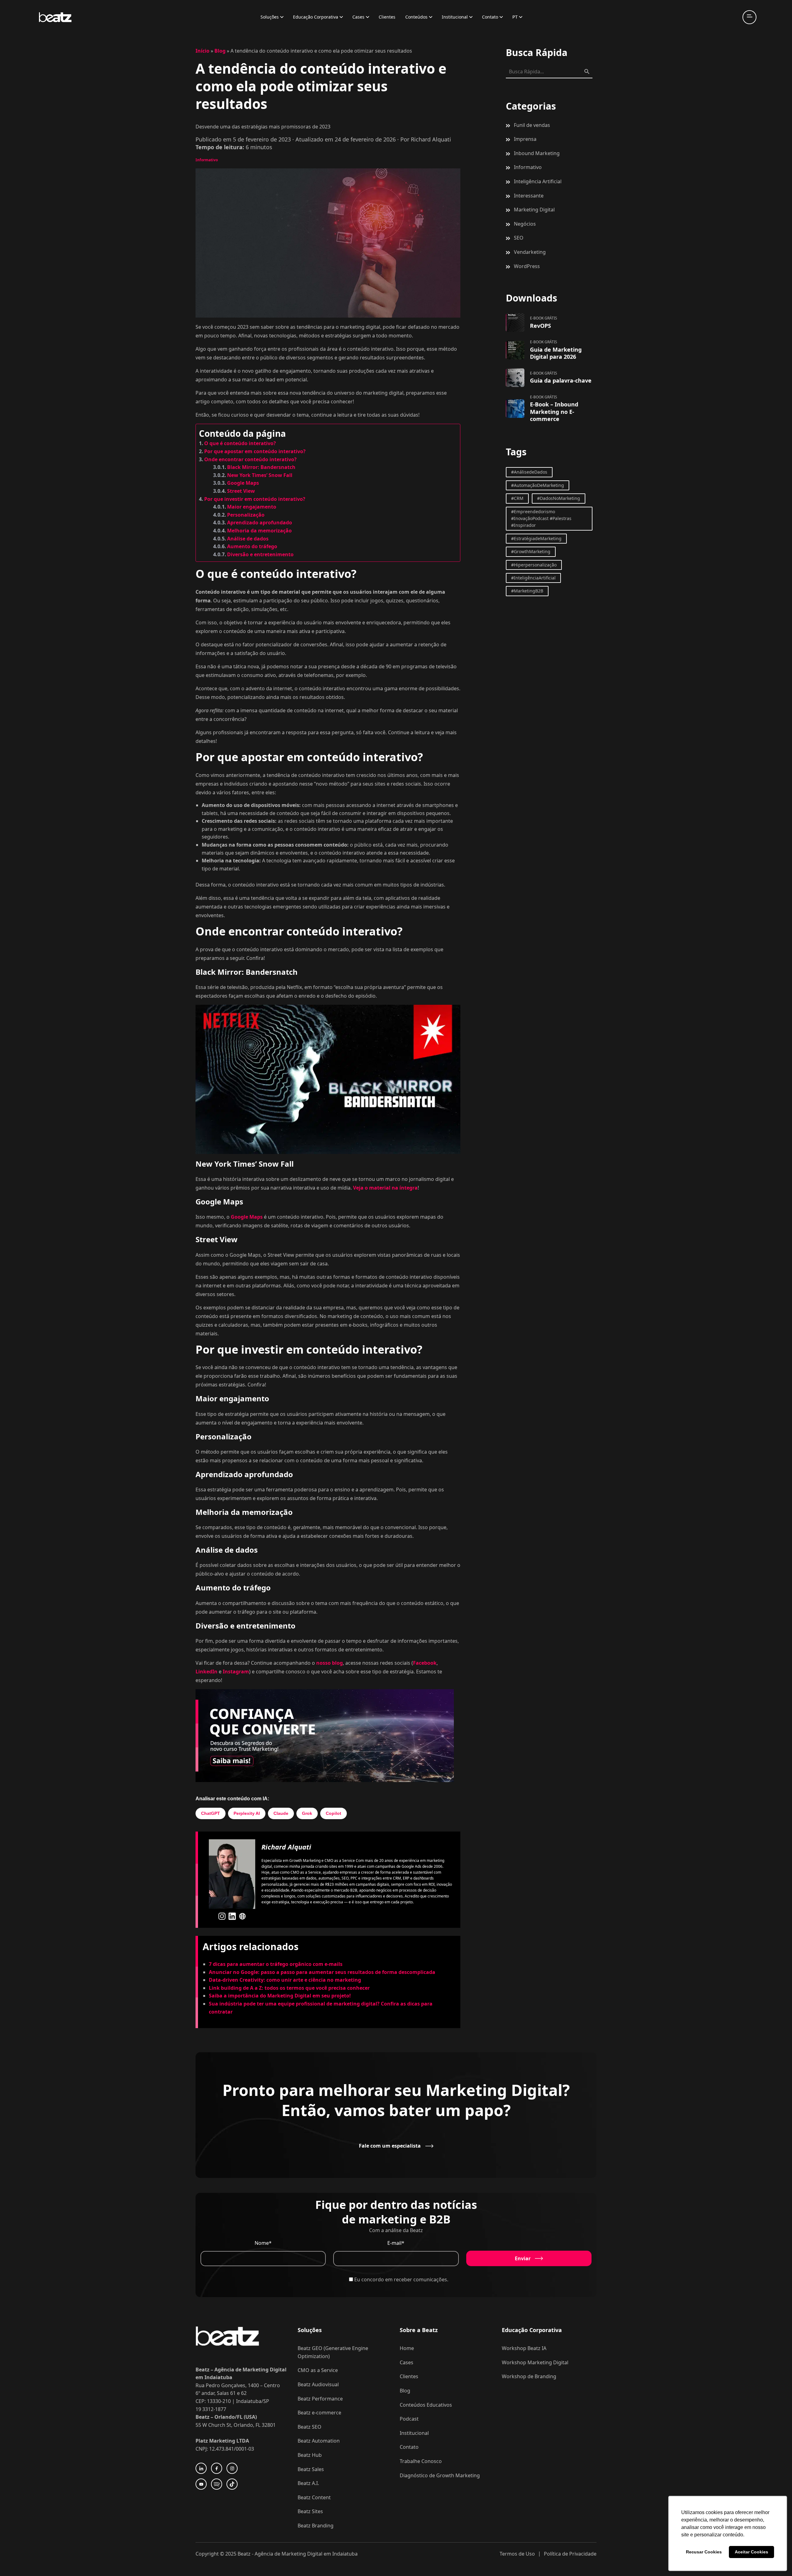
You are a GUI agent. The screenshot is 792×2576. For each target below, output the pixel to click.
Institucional (455, 17)
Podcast (409, 2419)
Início (202, 51)
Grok (307, 1813)
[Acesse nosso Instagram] (232, 2468)
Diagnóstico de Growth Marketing (440, 2475)
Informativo (207, 160)
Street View (241, 491)
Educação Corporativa (316, 17)
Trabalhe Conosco (421, 2461)
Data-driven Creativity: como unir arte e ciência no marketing (286, 1980)
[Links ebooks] (515, 323)
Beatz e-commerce (319, 2413)
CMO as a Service (318, 2370)
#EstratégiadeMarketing (536, 538)
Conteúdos (416, 17)
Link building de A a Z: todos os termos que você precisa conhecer (289, 1988)
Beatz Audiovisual (318, 2384)
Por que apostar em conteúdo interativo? (255, 451)
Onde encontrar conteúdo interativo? (250, 459)
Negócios (525, 224)
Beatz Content (314, 2497)
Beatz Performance (320, 2399)
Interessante (529, 196)
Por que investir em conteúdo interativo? (255, 499)
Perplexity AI (247, 1813)
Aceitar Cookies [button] (751, 2552)
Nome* (263, 2243)
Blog (220, 51)
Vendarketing (530, 252)
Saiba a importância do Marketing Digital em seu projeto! (280, 1996)
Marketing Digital (534, 210)
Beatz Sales (311, 2469)
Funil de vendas (532, 125)
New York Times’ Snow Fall (260, 475)
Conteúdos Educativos (426, 2405)
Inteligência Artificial (538, 181)
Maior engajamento (252, 507)
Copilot (334, 1813)
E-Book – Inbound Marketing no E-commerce (554, 412)
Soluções (270, 17)
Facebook (425, 1663)
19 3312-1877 (211, 2409)
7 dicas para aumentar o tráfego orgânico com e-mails (276, 1964)
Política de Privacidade (570, 2554)
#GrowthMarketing (531, 551)
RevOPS (540, 326)
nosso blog (329, 1663)
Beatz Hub (310, 2455)
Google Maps (243, 483)
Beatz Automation (319, 2441)
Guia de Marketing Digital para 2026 (556, 353)
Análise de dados (248, 539)
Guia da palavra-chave (561, 380)
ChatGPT (211, 1813)
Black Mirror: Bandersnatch (261, 467)
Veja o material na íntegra (385, 1188)
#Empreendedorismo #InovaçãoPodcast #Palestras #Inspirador (541, 518)
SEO (519, 238)
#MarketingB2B (527, 591)
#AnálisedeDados (529, 472)
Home (407, 2348)
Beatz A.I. (308, 2483)
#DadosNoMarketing (559, 498)
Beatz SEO (310, 2427)
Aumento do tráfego (252, 546)
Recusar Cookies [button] (704, 2552)
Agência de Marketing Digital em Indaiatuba (306, 2554)
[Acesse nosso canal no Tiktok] (232, 2484)
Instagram (236, 1672)
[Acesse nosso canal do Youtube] (201, 2484)
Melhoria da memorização (259, 531)
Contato (490, 17)
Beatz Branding (316, 2526)
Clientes (387, 17)
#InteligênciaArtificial (533, 578)
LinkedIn (207, 1672)
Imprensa (525, 139)
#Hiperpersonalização (534, 565)
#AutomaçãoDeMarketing (538, 485)
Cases (358, 17)
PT (515, 17)
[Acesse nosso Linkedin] (201, 2468)
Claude (281, 1813)
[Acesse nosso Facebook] (217, 2468)
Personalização (246, 515)
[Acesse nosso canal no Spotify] (217, 2484)
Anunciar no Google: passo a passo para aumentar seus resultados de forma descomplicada (322, 1972)
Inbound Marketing (537, 153)
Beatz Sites (310, 2511)
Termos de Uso (517, 2554)
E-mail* (396, 2243)
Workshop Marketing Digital (535, 2362)
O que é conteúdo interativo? (240, 443)
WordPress (527, 266)
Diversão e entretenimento (260, 554)
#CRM (517, 498)
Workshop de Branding (529, 2376)
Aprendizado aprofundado (260, 523)
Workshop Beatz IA (524, 2348)
